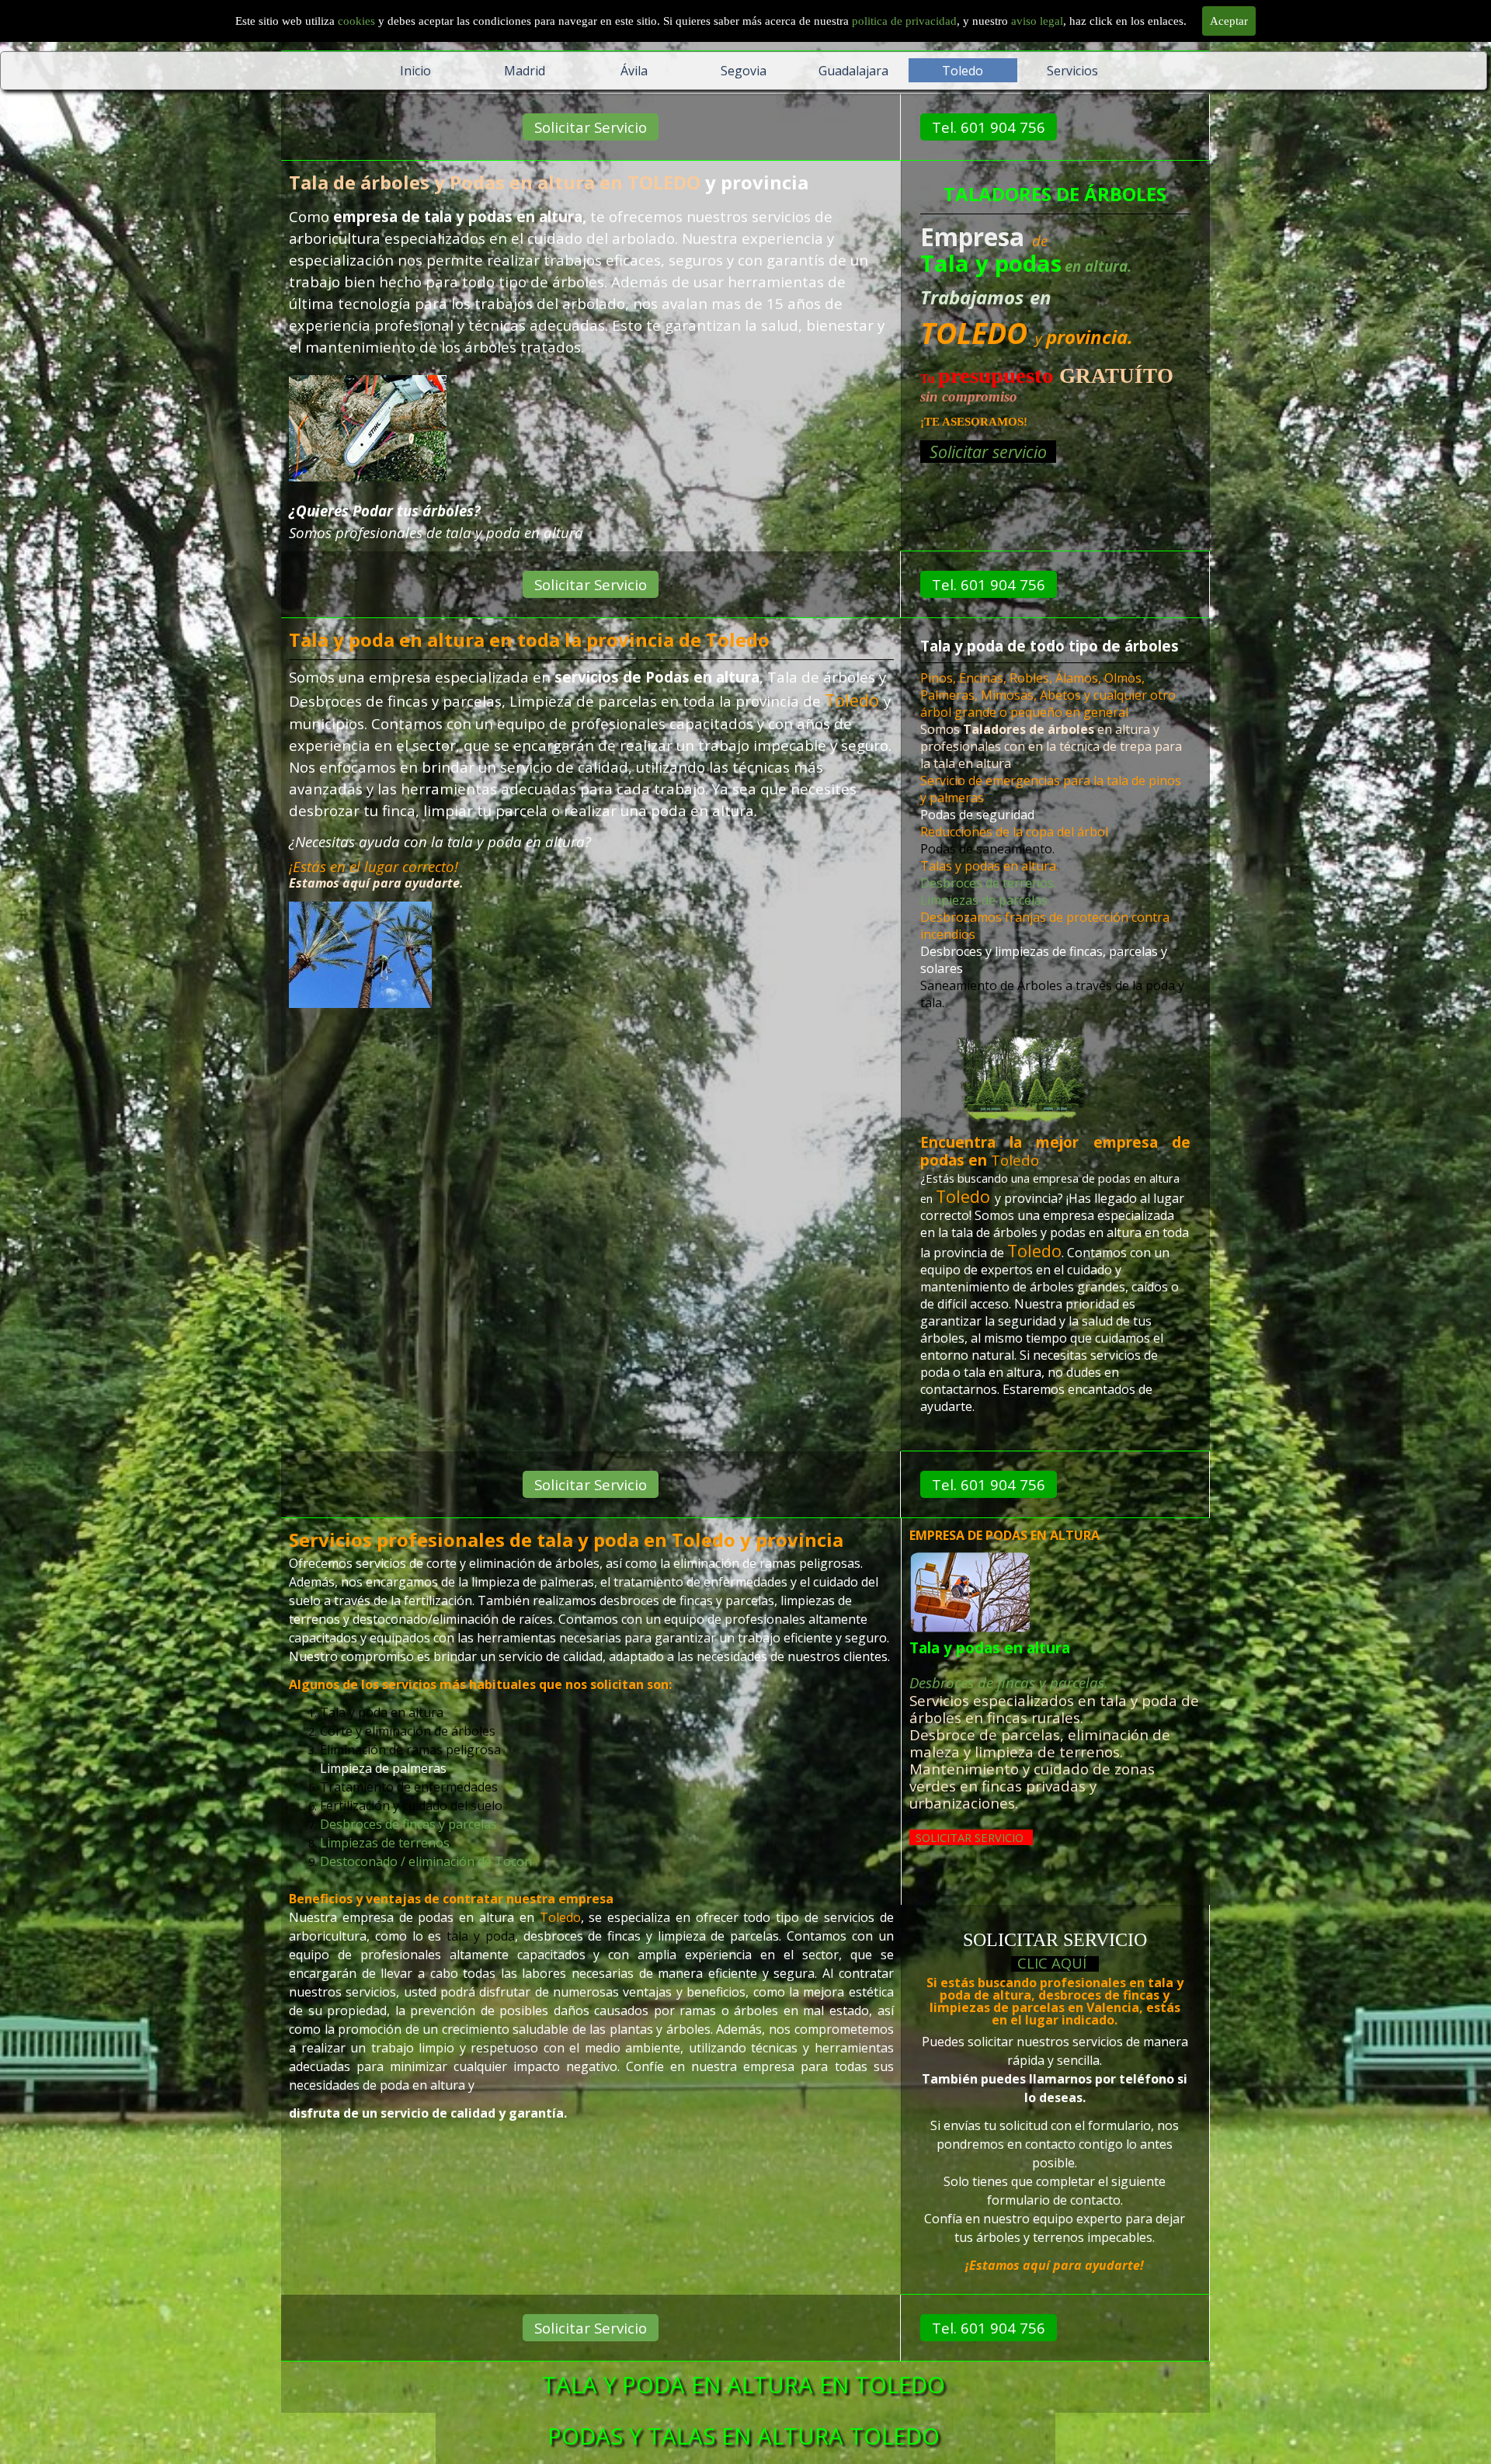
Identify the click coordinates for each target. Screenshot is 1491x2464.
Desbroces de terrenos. (988, 883)
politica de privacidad (904, 21)
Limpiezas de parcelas (984, 900)
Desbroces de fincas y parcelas (408, 1824)
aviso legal (1037, 21)
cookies (358, 21)
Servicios (1072, 71)
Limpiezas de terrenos (385, 1843)
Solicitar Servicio (591, 127)
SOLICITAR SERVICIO (970, 1837)
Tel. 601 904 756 (989, 127)
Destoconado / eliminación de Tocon (426, 1861)
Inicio (415, 71)
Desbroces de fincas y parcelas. (1009, 1682)
